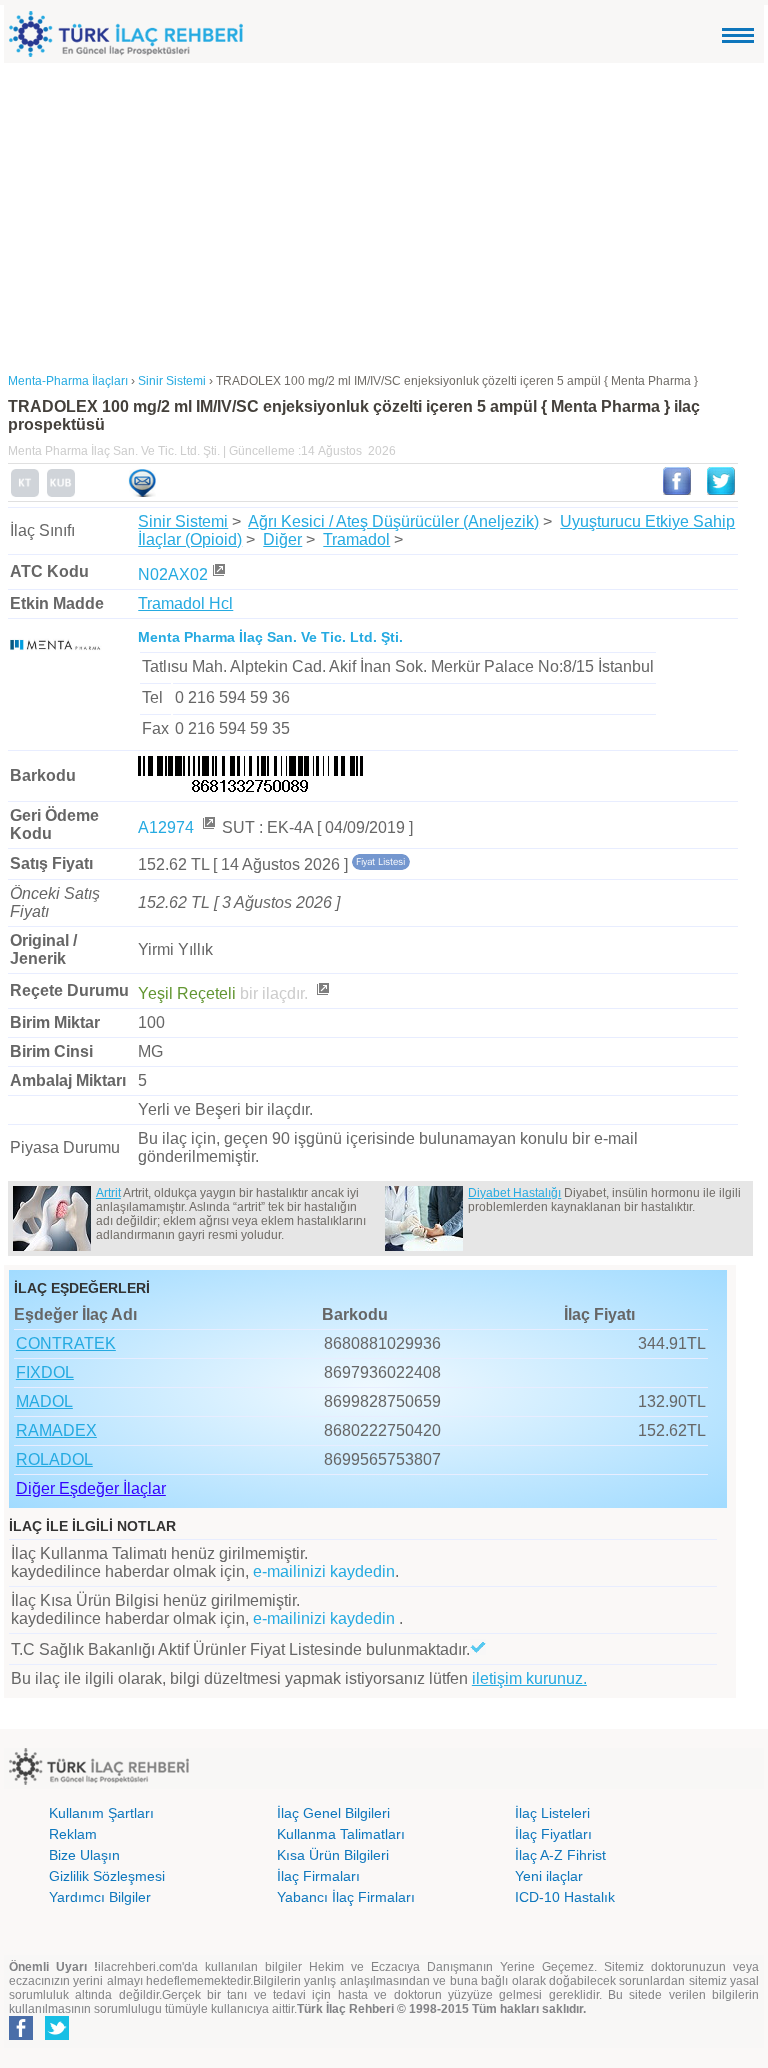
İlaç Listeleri (552, 1813)
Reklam (73, 1834)
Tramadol (356, 539)
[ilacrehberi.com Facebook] (21, 2036)
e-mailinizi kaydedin (324, 1571)
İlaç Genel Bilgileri (333, 1813)
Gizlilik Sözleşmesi (107, 1876)
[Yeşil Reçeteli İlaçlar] (322, 993)
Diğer (282, 539)
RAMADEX (56, 1430)
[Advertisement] (384, 213)
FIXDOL (45, 1372)
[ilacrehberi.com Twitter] (57, 2036)
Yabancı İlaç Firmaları (346, 1897)
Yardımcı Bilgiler (100, 1897)
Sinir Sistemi (183, 521)
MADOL (44, 1401)
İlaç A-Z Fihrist (560, 1855)
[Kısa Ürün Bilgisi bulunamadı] (61, 493)
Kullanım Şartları (101, 1813)
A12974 (168, 827)
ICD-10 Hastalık (565, 1897)
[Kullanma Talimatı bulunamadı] (25, 493)
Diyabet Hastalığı (514, 1193)
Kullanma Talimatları (341, 1834)
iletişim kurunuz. (529, 1678)
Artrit (108, 1193)
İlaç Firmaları (318, 1876)
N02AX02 (173, 574)
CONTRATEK (66, 1343)
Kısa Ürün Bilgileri (333, 1855)
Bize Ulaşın (84, 1855)
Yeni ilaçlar (549, 1876)
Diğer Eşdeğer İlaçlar (91, 1488)
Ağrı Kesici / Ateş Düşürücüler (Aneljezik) (393, 521)
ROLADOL (54, 1459)
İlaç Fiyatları (553, 1834)
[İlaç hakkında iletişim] (142, 493)
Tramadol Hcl (185, 603)
